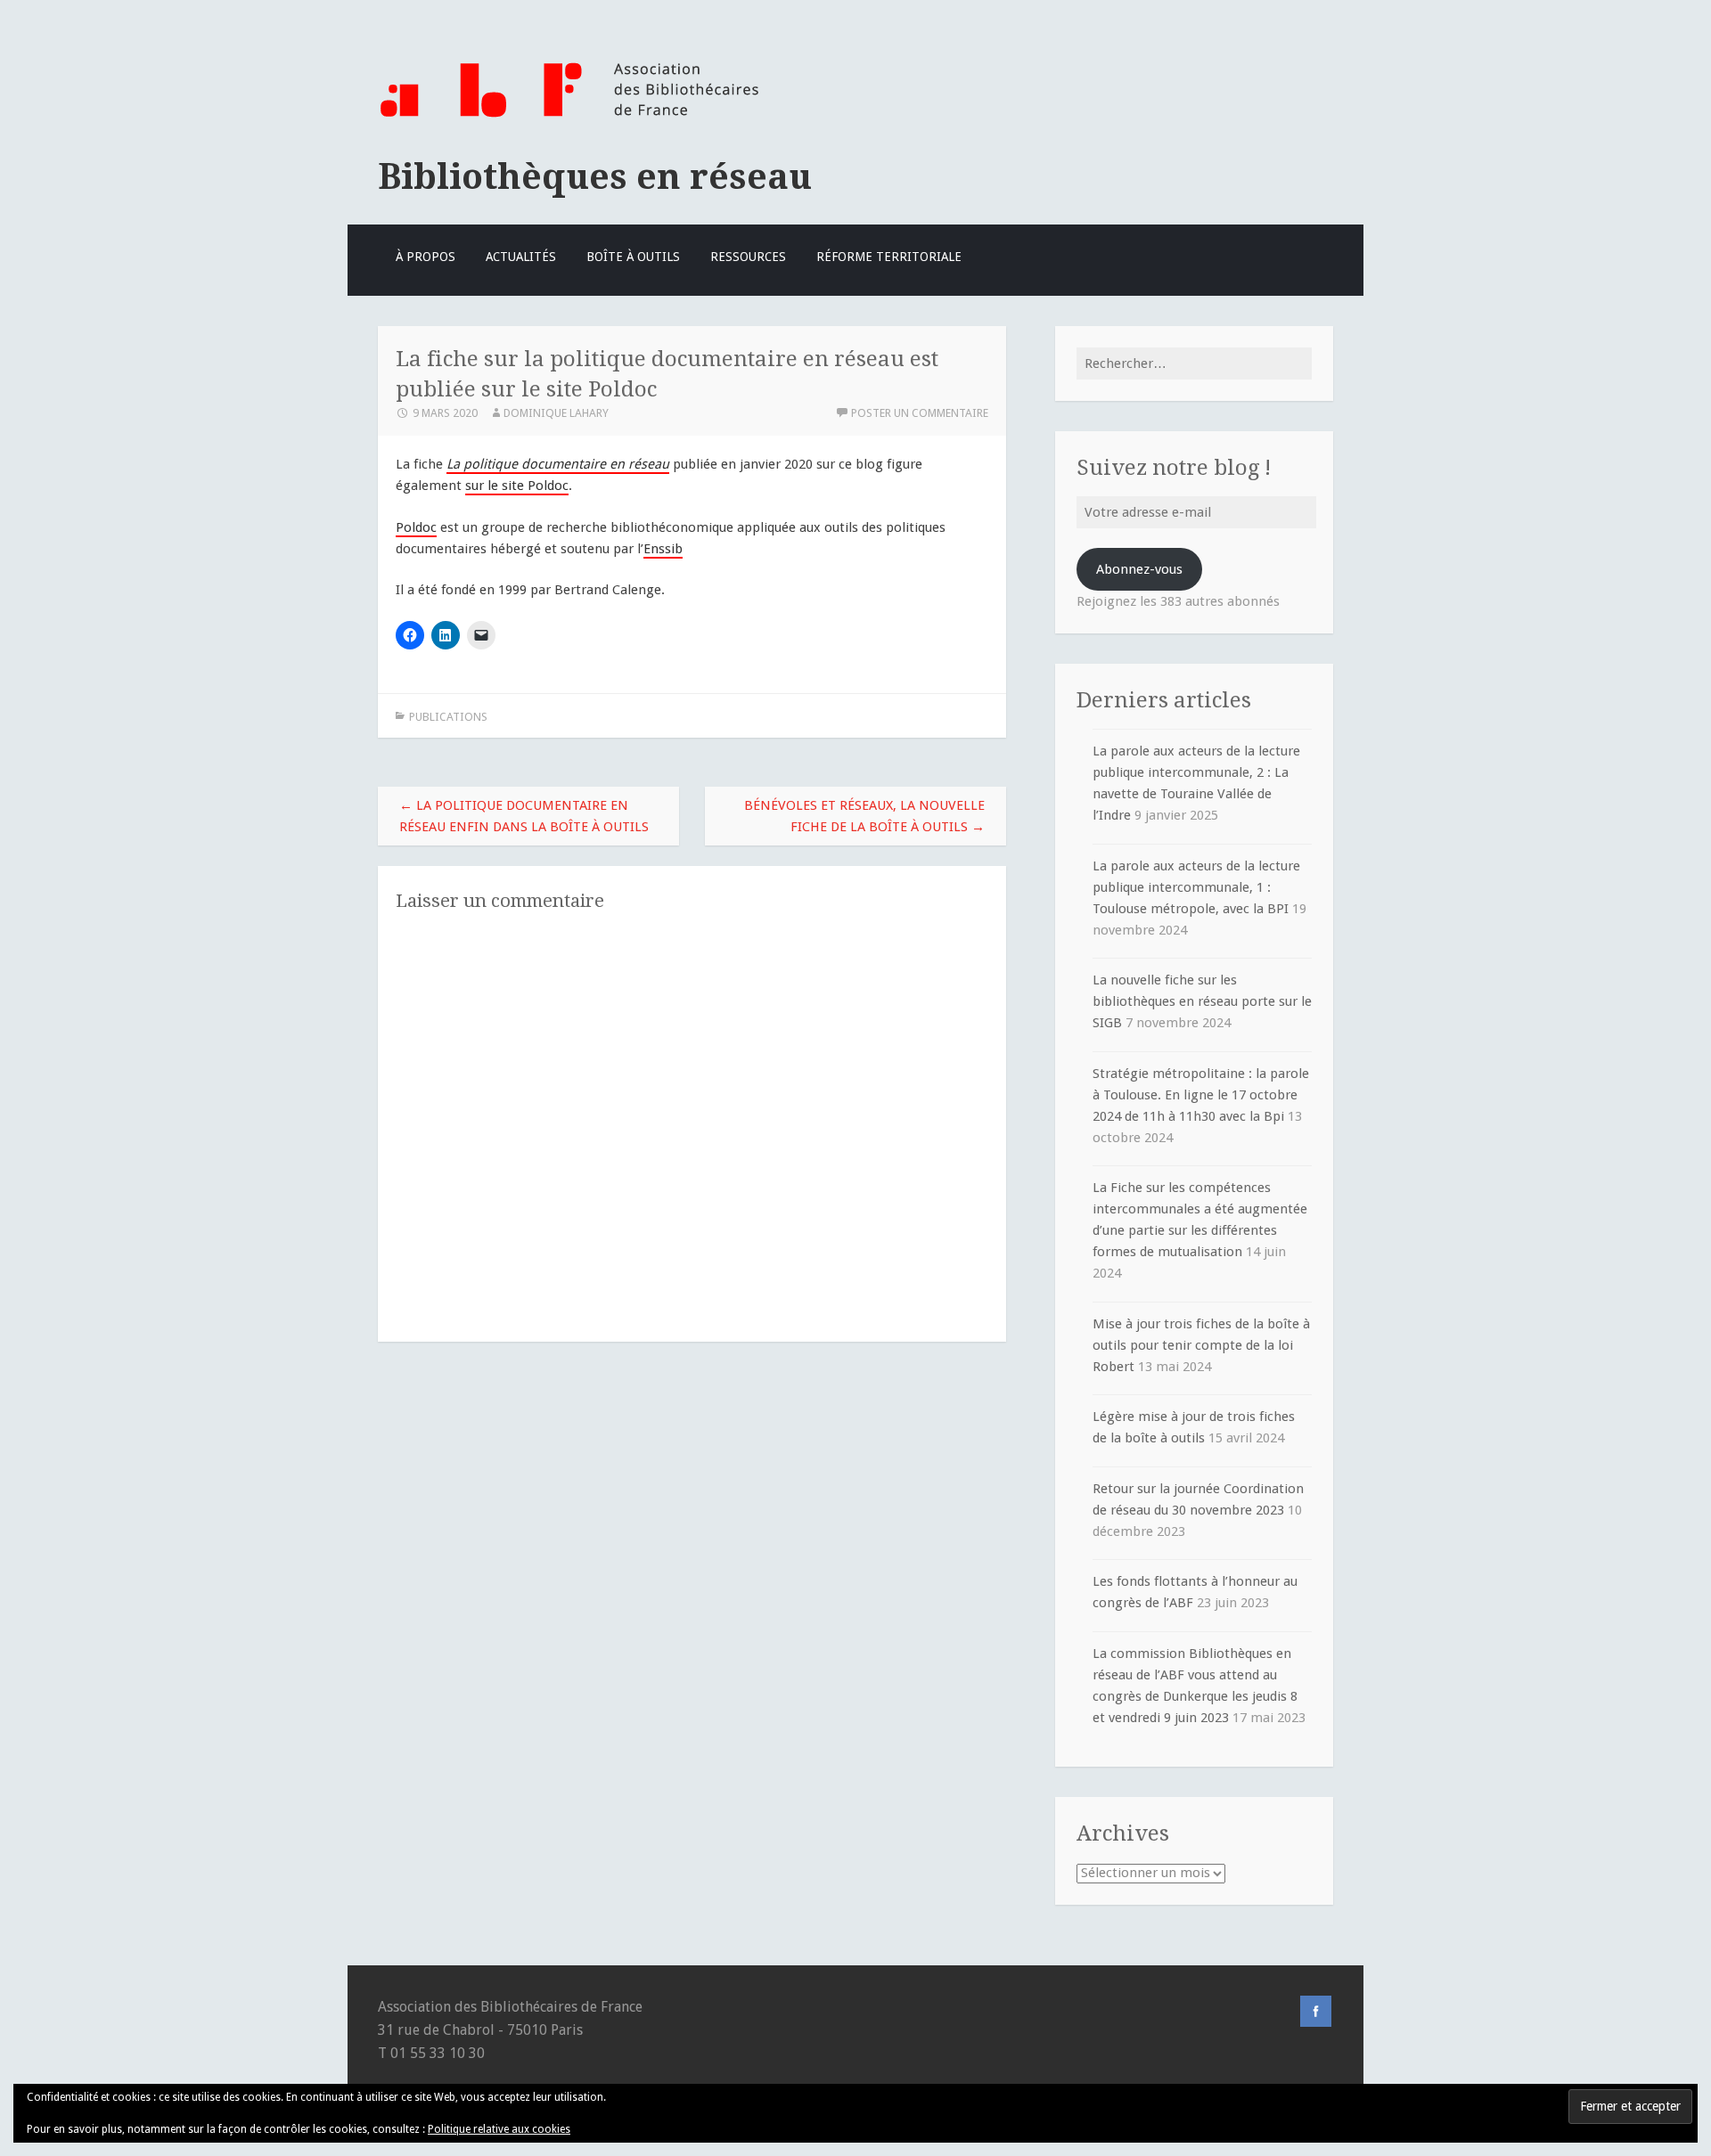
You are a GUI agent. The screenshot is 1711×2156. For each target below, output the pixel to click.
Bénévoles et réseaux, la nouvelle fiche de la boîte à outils (864, 816)
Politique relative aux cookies (499, 2129)
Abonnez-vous (1139, 569)
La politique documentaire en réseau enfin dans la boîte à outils (524, 816)
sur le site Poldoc (517, 486)
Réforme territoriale (889, 257)
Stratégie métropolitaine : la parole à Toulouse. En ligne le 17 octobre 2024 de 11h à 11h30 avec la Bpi (1201, 1095)
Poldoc (416, 527)
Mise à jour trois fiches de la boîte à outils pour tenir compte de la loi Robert (1201, 1345)
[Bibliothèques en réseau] (569, 118)
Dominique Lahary (556, 413)
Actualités (521, 257)
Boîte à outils (633, 257)
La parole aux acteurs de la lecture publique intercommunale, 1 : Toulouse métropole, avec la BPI (1196, 887)
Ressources (748, 257)
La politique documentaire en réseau (558, 464)
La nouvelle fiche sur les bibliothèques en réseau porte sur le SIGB (1202, 1001)
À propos (426, 257)
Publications (448, 717)
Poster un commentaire (920, 413)
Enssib (663, 549)
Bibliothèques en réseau (595, 176)
